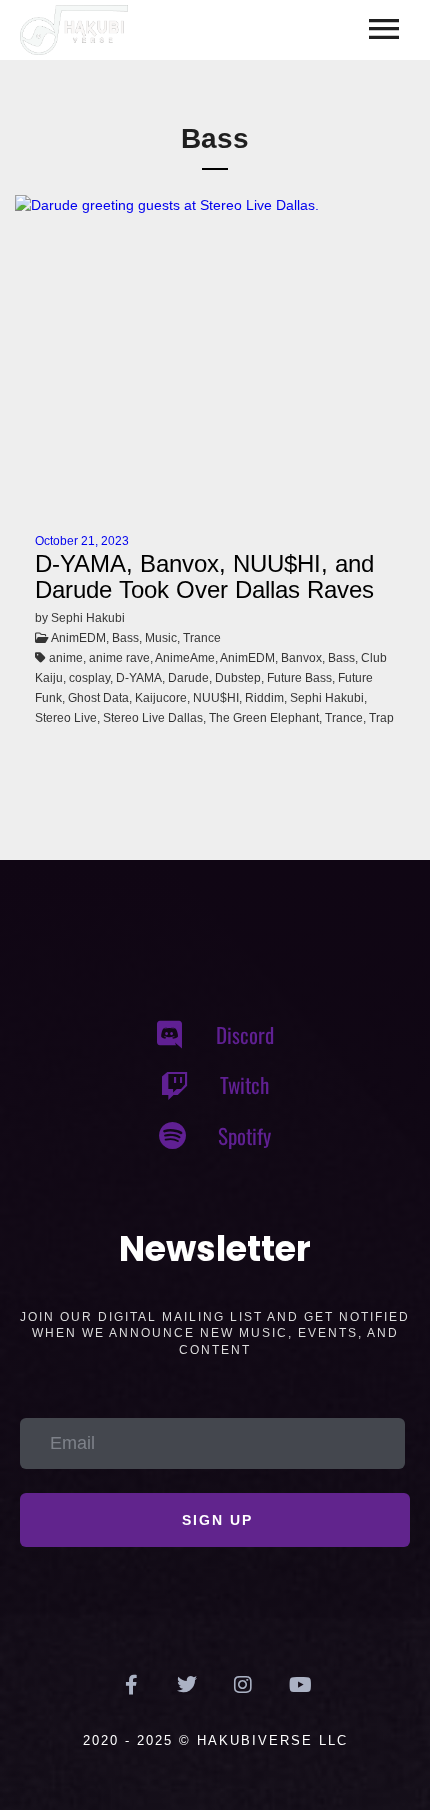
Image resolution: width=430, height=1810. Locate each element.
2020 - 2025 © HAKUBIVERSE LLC (215, 1740)
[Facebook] (131, 1685)
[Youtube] (299, 1685)
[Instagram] (243, 1685)
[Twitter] (187, 1685)
